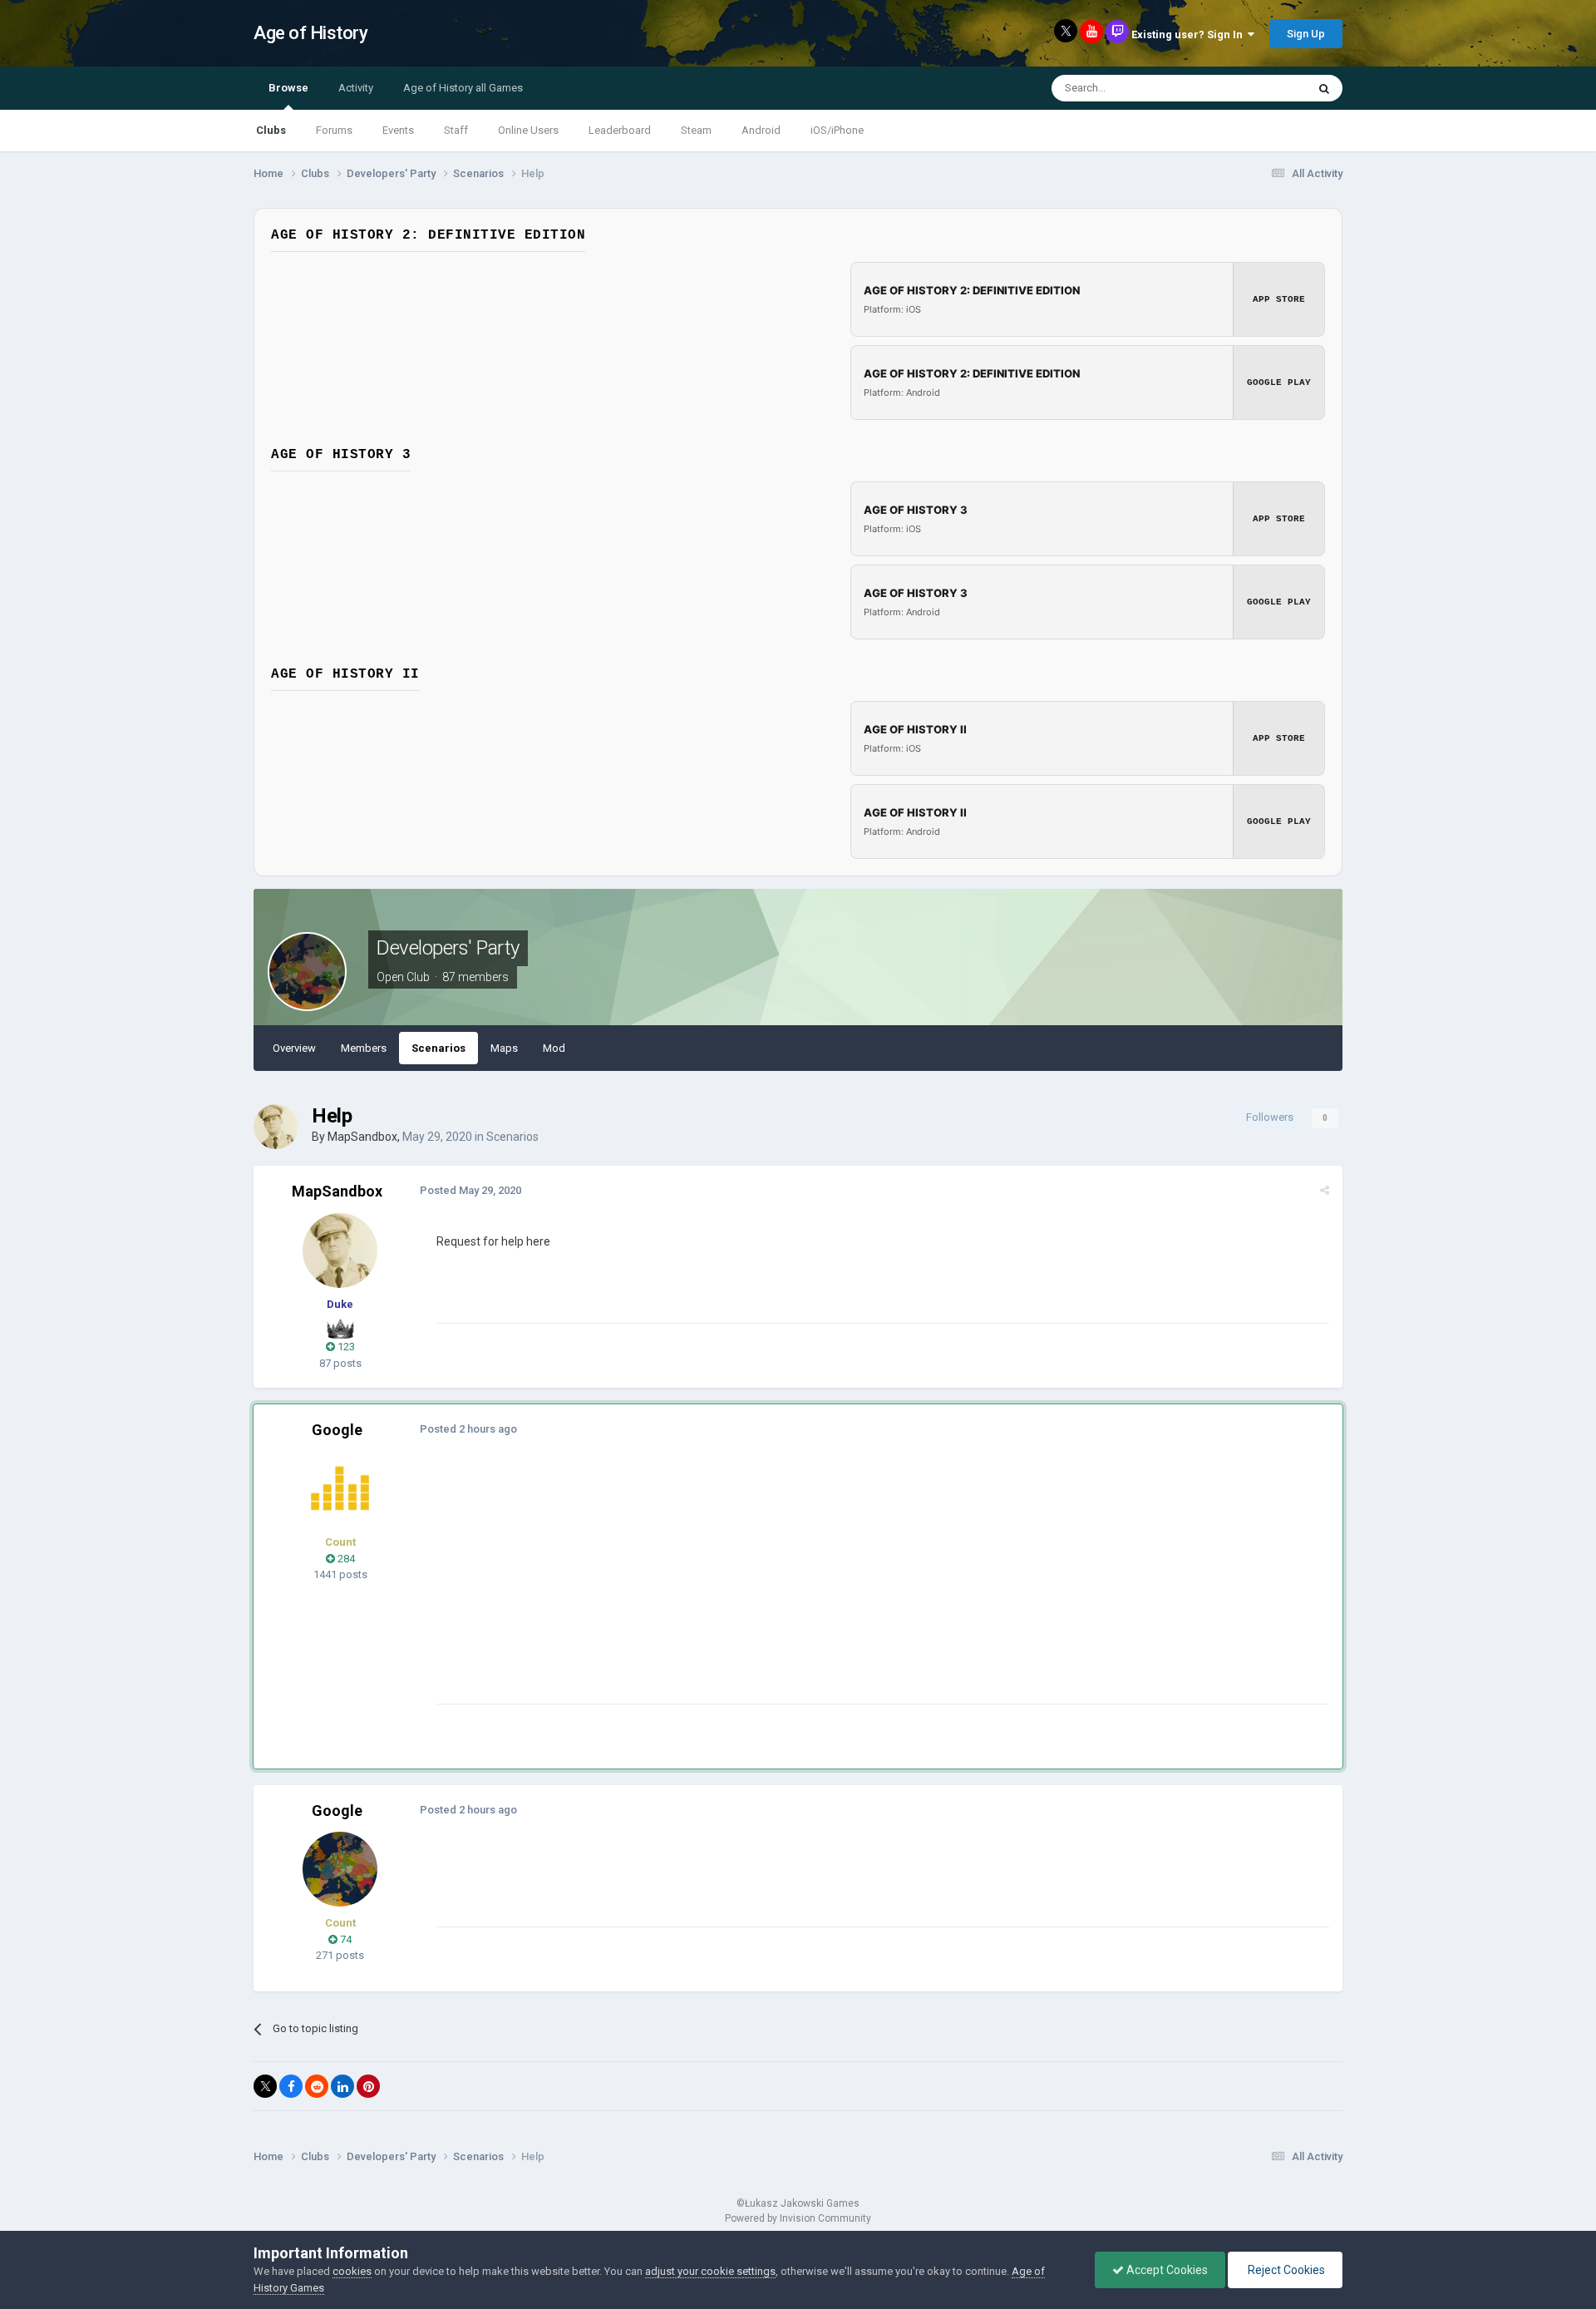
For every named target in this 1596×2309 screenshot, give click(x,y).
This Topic (1260, 88)
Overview (294, 1048)
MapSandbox (362, 1137)
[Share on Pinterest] (368, 2086)
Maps (504, 1048)
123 (345, 1347)
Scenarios (438, 1048)
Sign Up (1306, 34)
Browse (288, 88)
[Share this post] (1325, 1190)
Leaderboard (620, 130)
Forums (334, 130)
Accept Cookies (1166, 2270)
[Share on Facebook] (291, 2086)
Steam (696, 130)
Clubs (271, 130)
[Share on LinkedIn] (342, 2086)
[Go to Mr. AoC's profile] (340, 1488)
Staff (456, 130)
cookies (352, 2271)
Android (761, 130)
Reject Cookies (1285, 2270)
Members (364, 1048)
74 (345, 1939)
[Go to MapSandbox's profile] (276, 1127)
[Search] (1324, 88)
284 (345, 1559)
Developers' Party (448, 948)
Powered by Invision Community (798, 2218)
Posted (470, 1190)
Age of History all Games (463, 88)
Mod (554, 1048)
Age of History (310, 33)
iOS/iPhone (837, 130)
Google (337, 1430)
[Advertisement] (739, 1587)
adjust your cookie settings (710, 2271)
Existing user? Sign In (1190, 35)
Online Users (528, 130)
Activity (356, 88)
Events (398, 130)
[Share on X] (265, 2086)
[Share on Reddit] (317, 2086)
